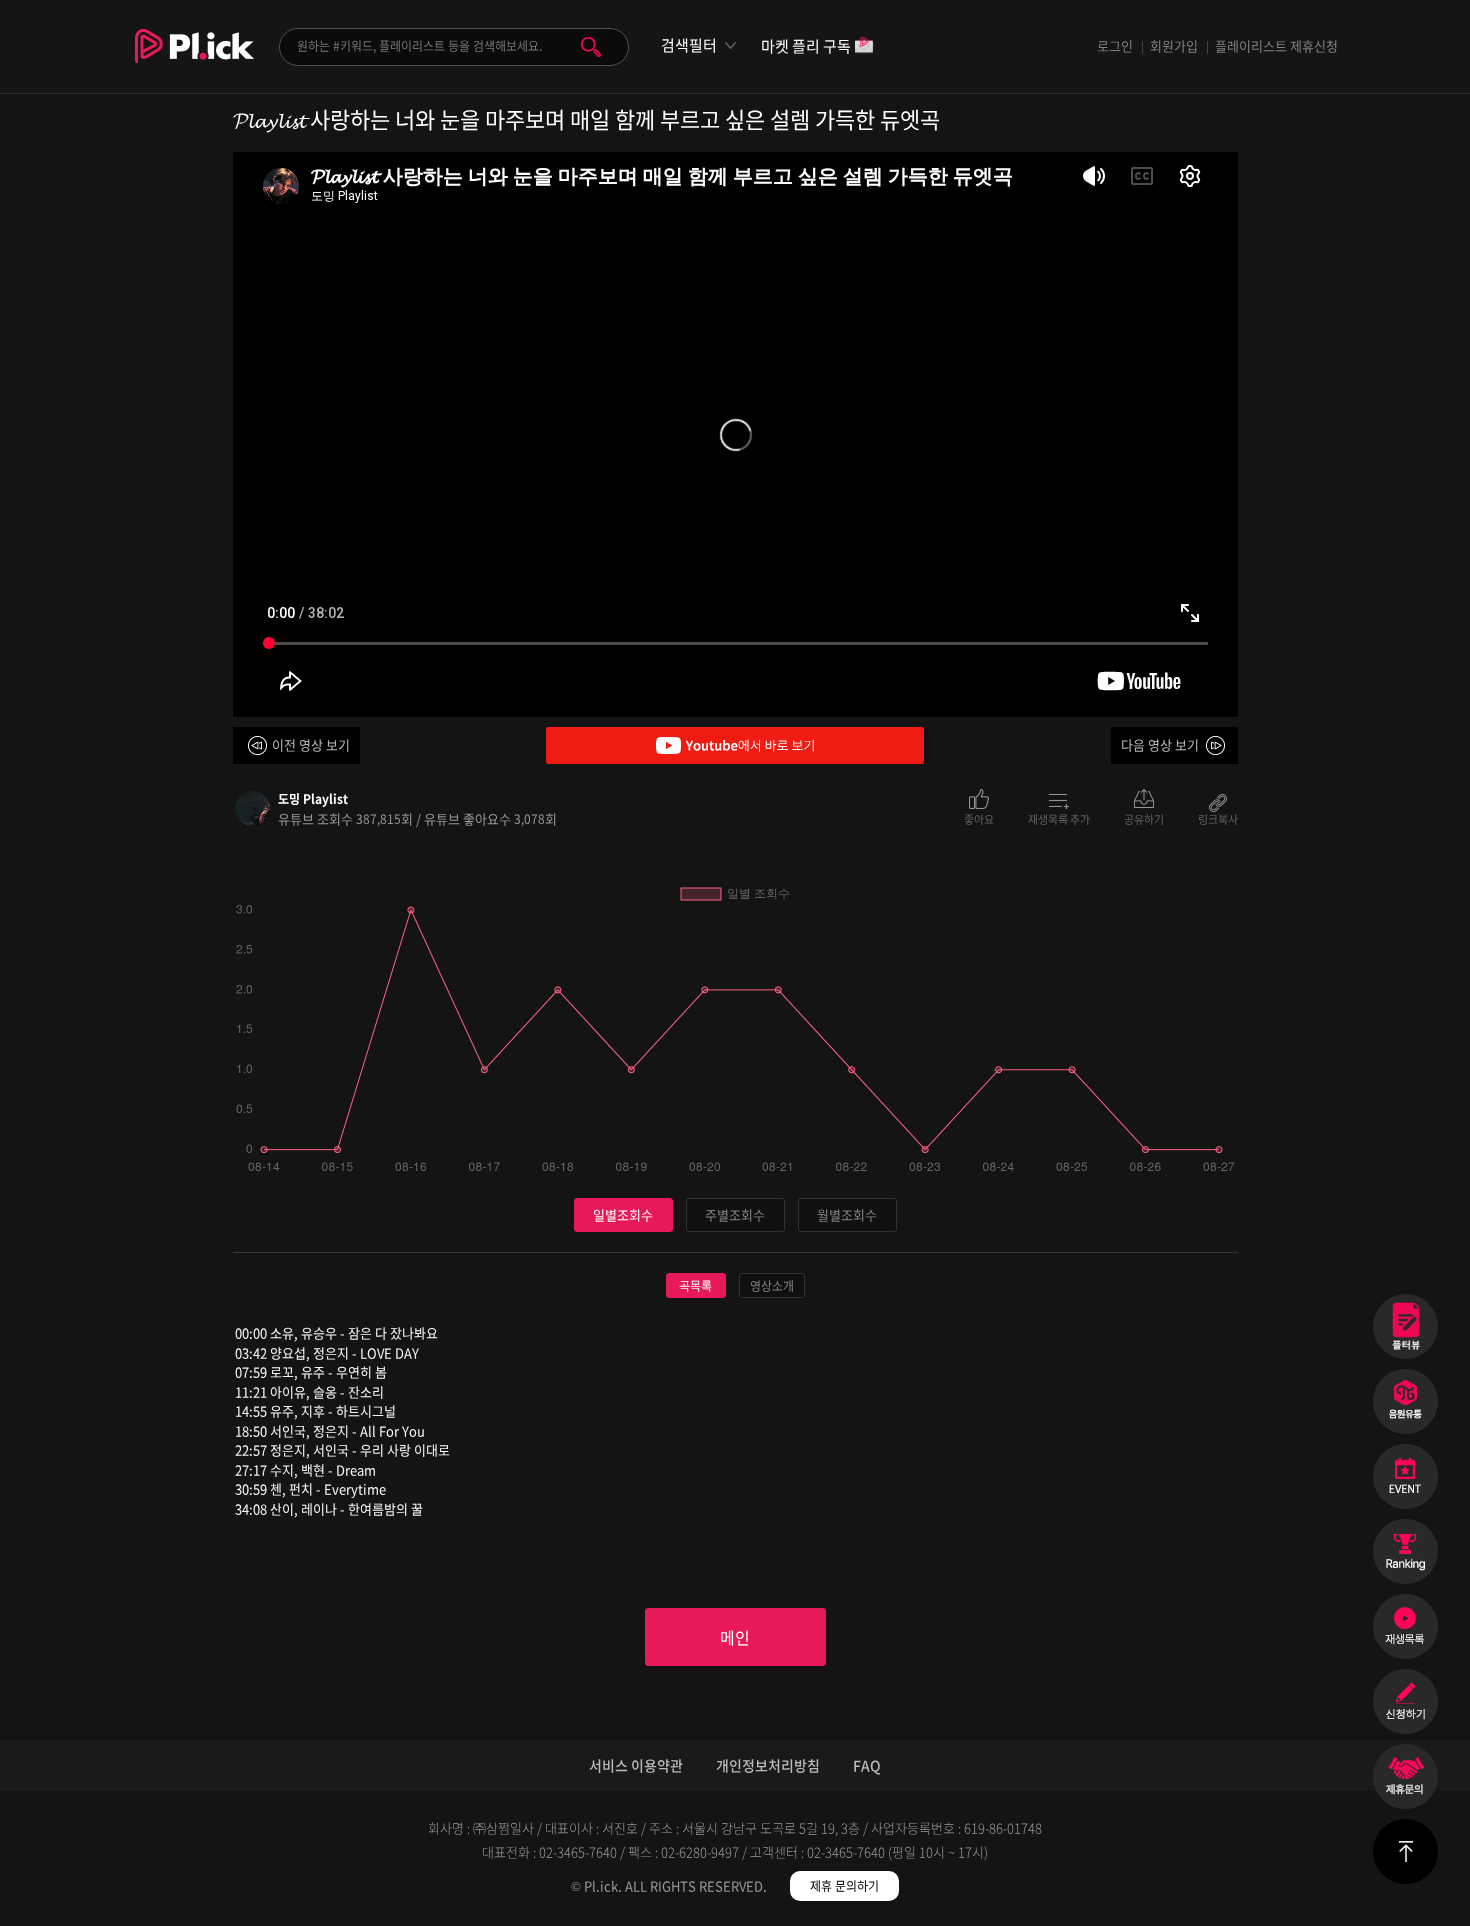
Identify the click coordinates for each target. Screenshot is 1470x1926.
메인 (735, 1637)
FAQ (867, 1765)
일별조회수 (623, 1214)
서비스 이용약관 (636, 1765)
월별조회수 (847, 1214)
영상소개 (772, 1286)
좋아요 (979, 818)
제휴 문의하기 (844, 1886)
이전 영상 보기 (311, 744)
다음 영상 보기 (1160, 744)
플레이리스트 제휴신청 (1276, 45)
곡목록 (695, 1286)
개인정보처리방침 (768, 1765)
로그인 (1115, 45)
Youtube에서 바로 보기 (735, 745)
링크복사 (1218, 818)
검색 (591, 47)
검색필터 (689, 45)
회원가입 (1174, 45)
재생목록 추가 (1059, 818)
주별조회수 (735, 1214)
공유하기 (1144, 818)
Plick (194, 61)
